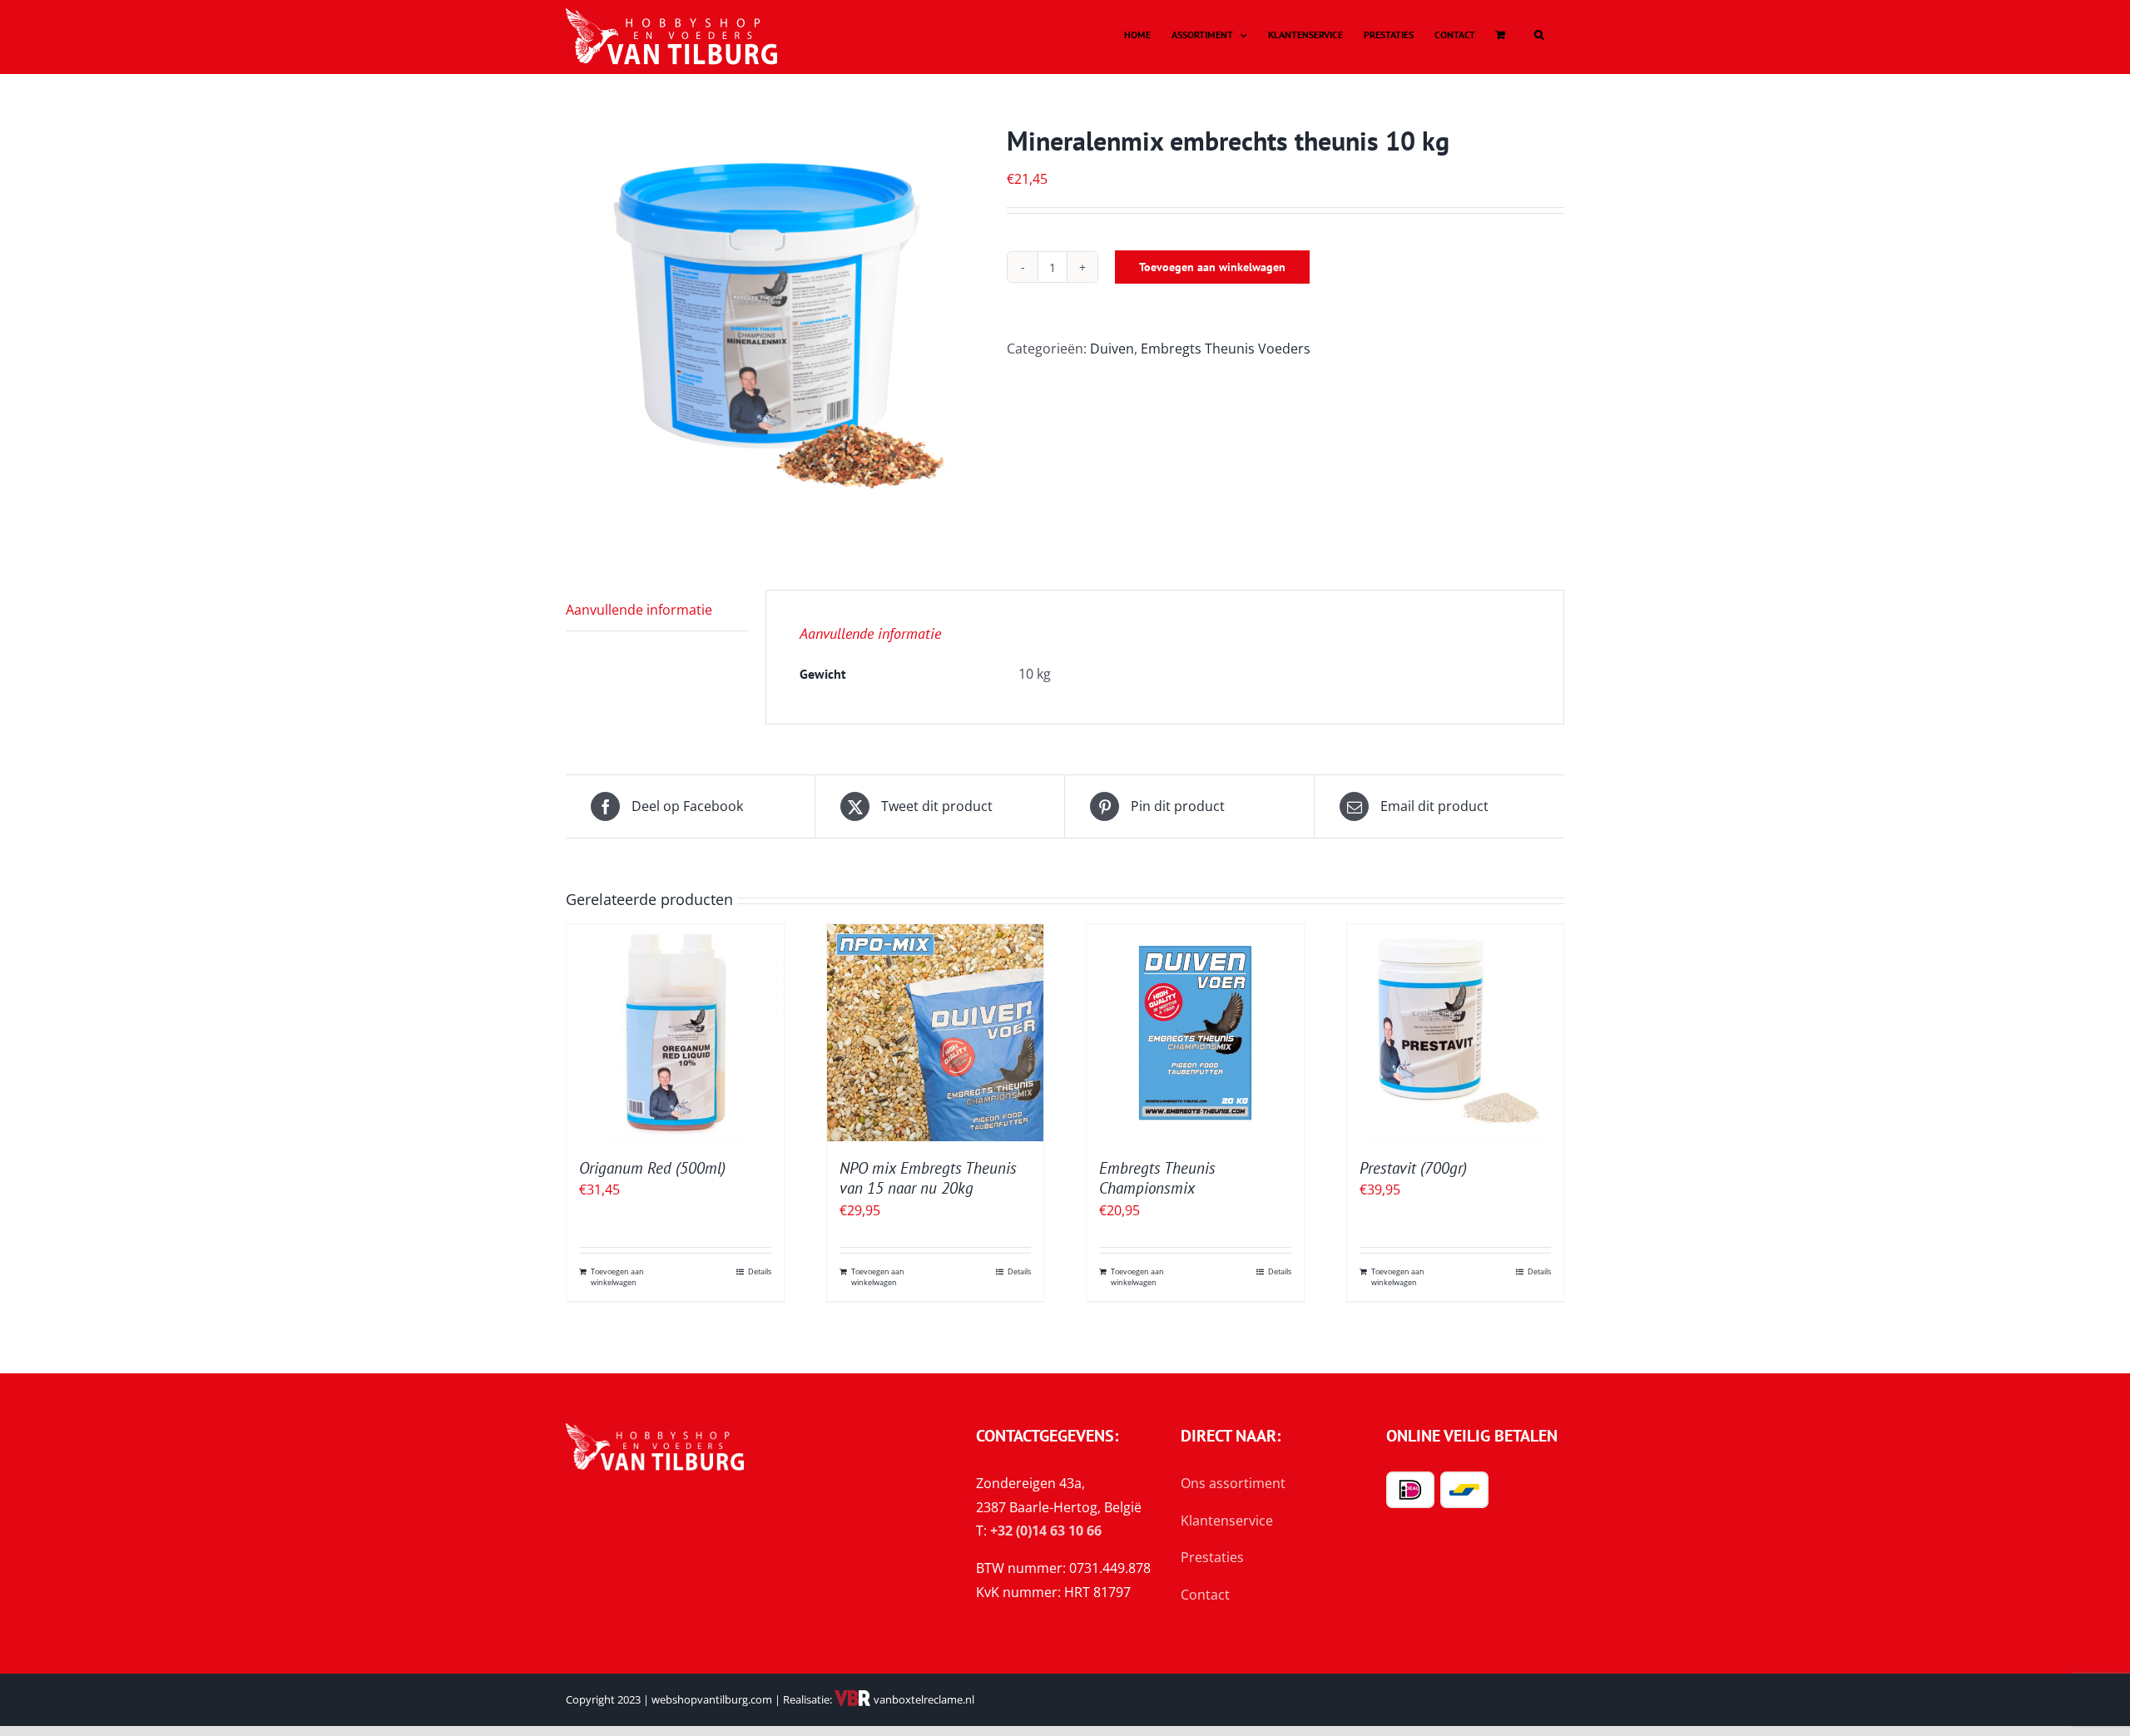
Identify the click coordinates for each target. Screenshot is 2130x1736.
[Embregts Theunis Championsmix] (1195, 1033)
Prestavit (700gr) (1413, 1168)
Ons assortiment (1233, 1483)
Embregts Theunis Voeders (1226, 349)
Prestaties (1212, 1557)
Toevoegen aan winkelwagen (1212, 267)
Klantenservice (1227, 1521)
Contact (1205, 1595)
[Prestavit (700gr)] (1456, 1033)
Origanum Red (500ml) (652, 1168)
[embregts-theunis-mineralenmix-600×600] (774, 332)
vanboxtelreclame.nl (923, 1699)
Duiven (1112, 349)
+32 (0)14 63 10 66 (1046, 1531)
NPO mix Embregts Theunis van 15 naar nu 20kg (928, 1178)
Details (760, 1271)
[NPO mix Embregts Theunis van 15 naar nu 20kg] (936, 1033)
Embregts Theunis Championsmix (1157, 1178)
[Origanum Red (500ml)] (675, 1033)
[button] (1539, 35)
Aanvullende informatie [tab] (639, 610)
